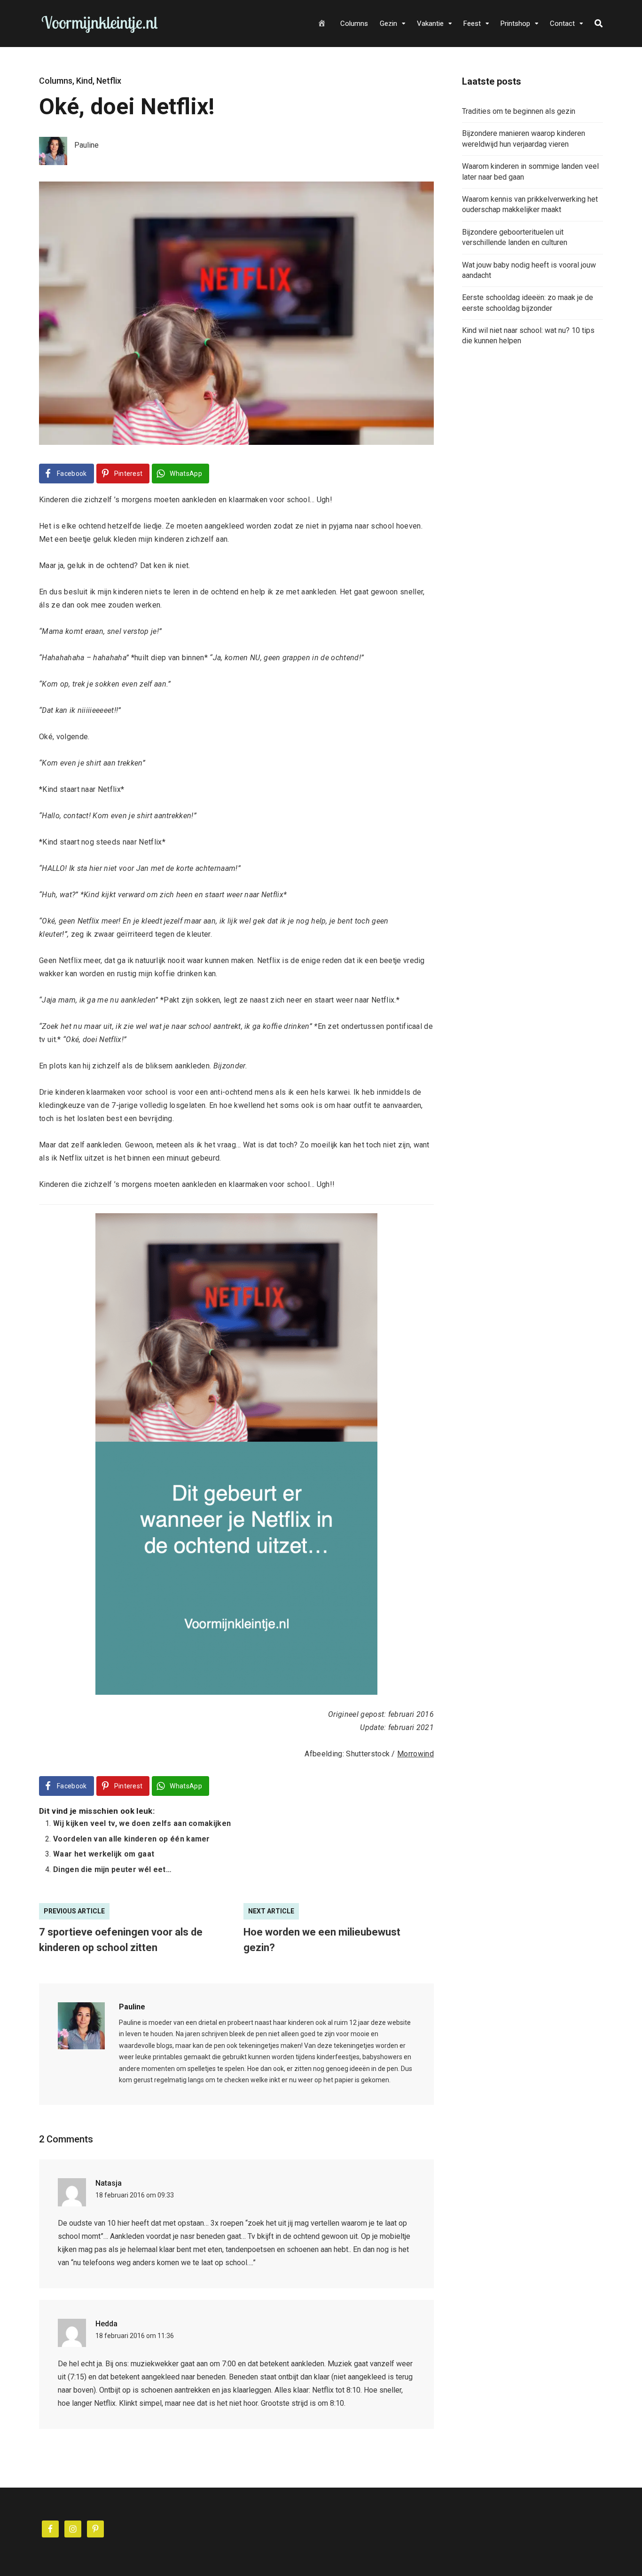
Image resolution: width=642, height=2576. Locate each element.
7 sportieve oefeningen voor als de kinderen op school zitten (121, 1940)
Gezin (388, 24)
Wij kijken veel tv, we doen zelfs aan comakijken (142, 1823)
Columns (354, 24)
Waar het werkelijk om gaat (104, 1854)
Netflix (109, 81)
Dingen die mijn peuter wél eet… (112, 1869)
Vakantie (430, 24)
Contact (562, 24)
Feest (472, 24)
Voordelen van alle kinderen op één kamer (132, 1839)
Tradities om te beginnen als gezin (519, 111)
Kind (84, 81)
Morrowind (415, 1754)
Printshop (515, 24)
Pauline (132, 2007)
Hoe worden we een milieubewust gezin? (322, 1940)
